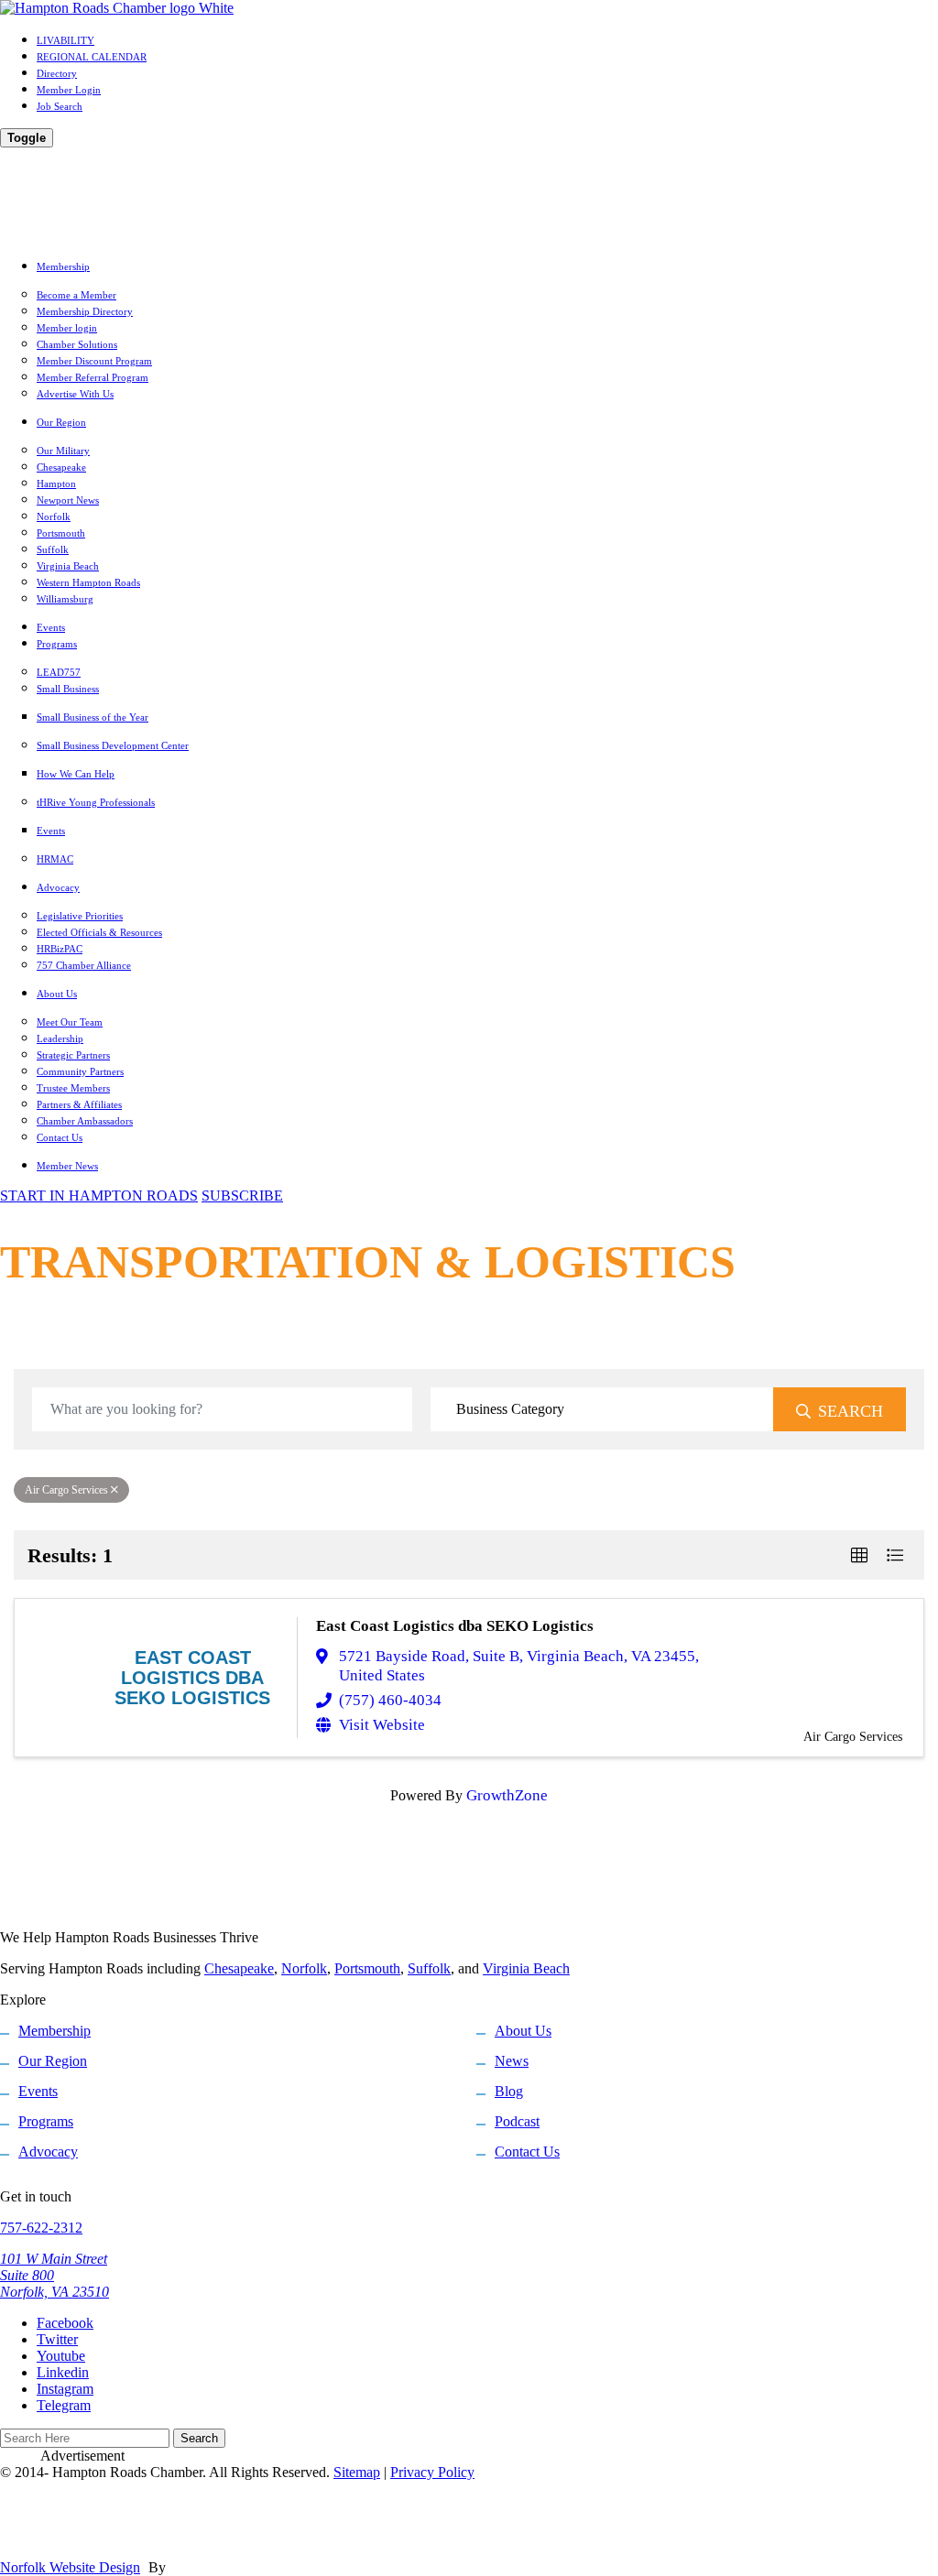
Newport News (68, 500)
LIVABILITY (65, 40)
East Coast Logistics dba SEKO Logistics (455, 1626)
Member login (67, 328)
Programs (57, 644)
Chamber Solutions (77, 344)
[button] (859, 1555)
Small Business (68, 689)
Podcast (517, 2121)
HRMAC (55, 859)
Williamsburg (65, 599)
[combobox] (602, 1409)
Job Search (60, 106)
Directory (57, 73)
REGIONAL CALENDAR (92, 57)
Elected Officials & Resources (99, 932)
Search (851, 1411)
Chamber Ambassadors (85, 1121)
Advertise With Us (75, 394)
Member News (67, 1166)
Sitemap (357, 2472)
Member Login (69, 90)
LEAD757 (59, 672)
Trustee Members (73, 1088)
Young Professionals (96, 802)
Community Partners (80, 1071)
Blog (509, 2091)
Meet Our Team (70, 1022)
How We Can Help (76, 774)
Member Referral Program (93, 377)
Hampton (56, 484)
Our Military (63, 451)
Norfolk (54, 516)
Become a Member (76, 295)
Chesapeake (61, 467)
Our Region (61, 422)
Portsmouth (61, 533)
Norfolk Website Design (70, 2567)
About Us (57, 994)
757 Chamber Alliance (84, 965)
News (512, 2061)
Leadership (60, 1038)
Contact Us (60, 1137)
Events (51, 627)
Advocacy (58, 887)
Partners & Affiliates (79, 1104)
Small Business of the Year (93, 717)
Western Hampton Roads (88, 582)
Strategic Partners (73, 1055)
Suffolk (53, 549)
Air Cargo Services (66, 1490)
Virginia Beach (68, 566)
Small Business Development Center (113, 745)
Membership (63, 266)
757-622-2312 (41, 2228)
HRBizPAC (60, 949)
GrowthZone (507, 1795)
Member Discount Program (94, 361)
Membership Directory (85, 311)
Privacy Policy (432, 2472)
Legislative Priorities (80, 916)
